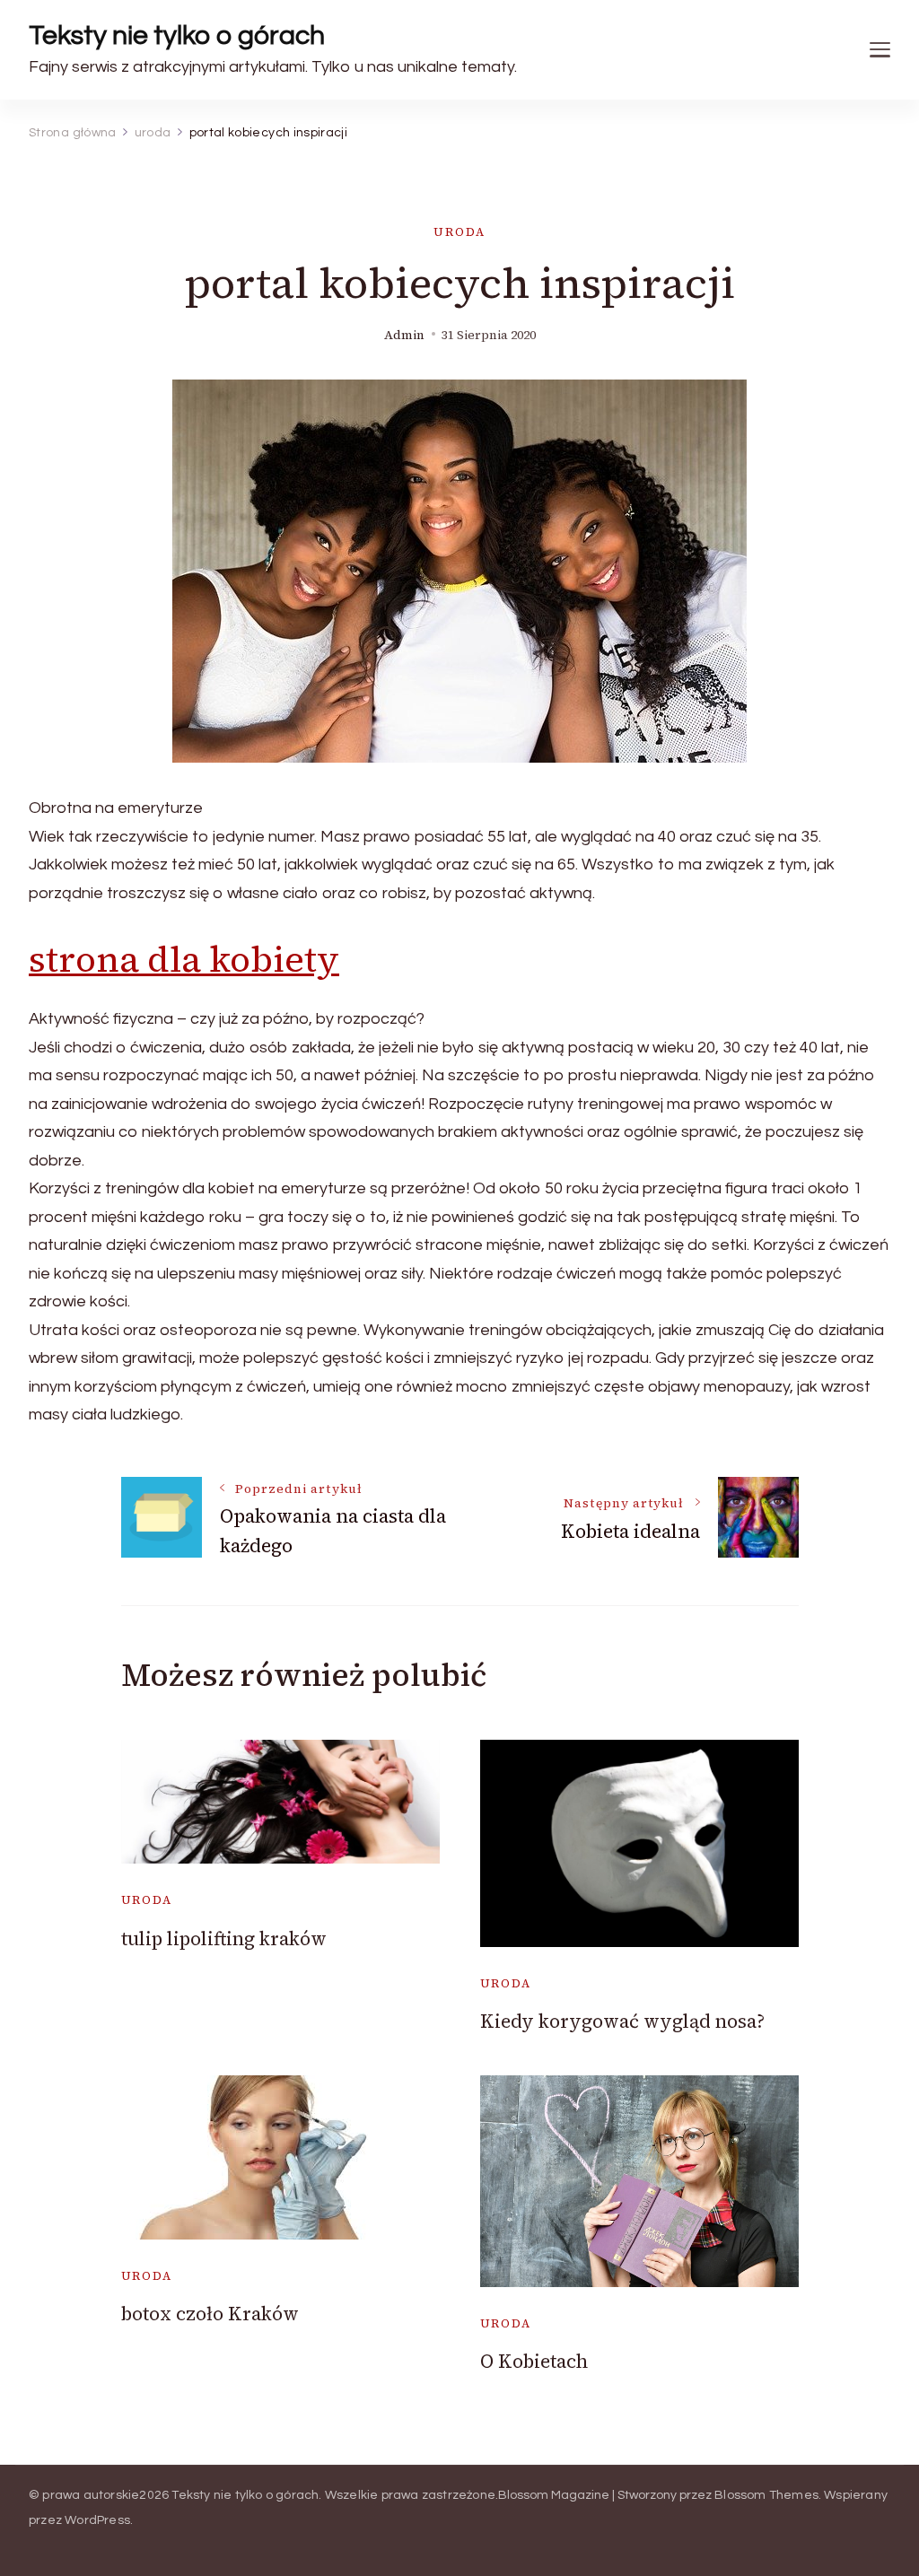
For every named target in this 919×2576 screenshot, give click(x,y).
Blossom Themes (766, 2495)
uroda (459, 232)
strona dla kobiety (184, 959)
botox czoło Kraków (210, 2314)
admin (404, 335)
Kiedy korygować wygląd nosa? (622, 2021)
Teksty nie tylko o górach (177, 35)
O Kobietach (534, 2361)
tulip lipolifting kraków (224, 1939)
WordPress (97, 2520)
